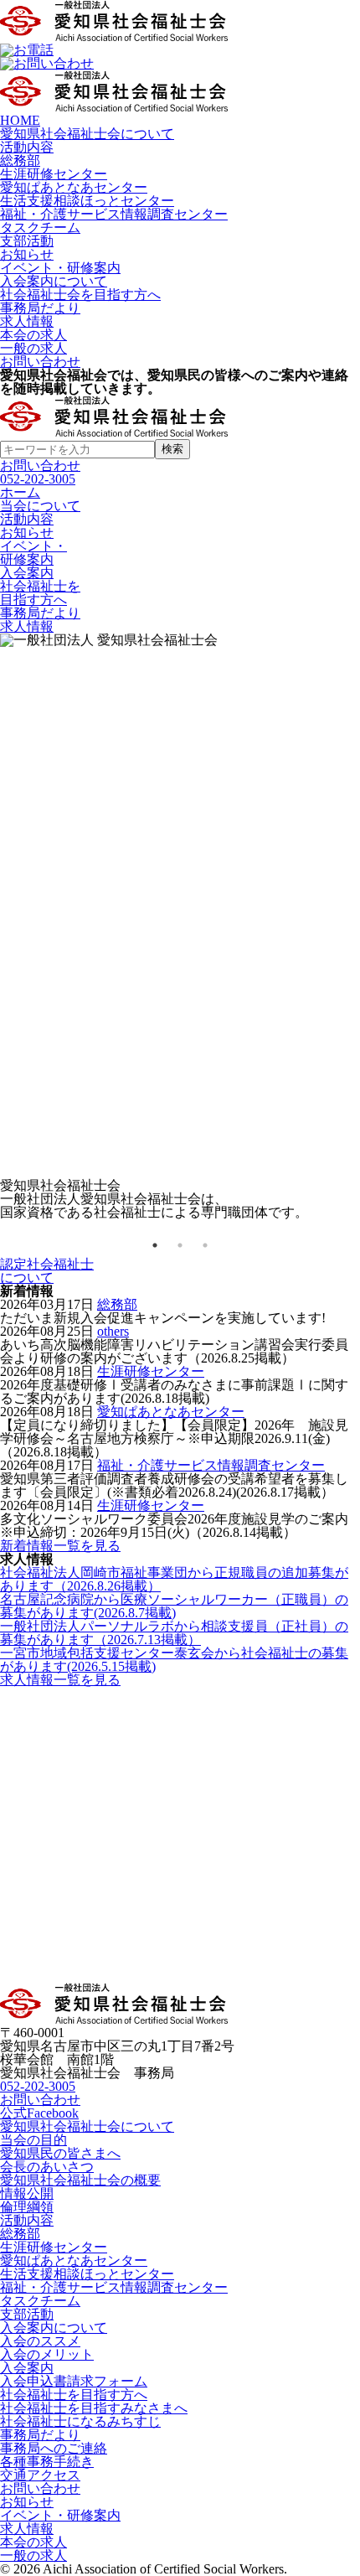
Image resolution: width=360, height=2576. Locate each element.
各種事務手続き (47, 2462)
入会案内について (54, 281)
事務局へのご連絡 (54, 2448)
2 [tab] (180, 1245)
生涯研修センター (54, 174)
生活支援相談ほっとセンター (87, 201)
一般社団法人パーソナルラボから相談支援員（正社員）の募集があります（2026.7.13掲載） (174, 1633)
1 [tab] (155, 1245)
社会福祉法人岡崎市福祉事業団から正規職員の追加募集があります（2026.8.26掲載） (174, 1579)
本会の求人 (33, 335)
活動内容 (27, 147)
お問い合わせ (40, 362)
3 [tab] (205, 1245)
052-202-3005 (38, 479)
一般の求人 (33, 348)
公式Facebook (39, 2113)
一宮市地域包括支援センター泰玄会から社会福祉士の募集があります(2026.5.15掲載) (174, 1660)
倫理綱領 (27, 2207)
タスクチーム (40, 228)
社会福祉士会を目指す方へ (80, 295)
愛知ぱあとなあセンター (74, 187)
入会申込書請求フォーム (74, 2381)
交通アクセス (40, 2475)
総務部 (20, 160)
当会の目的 (33, 2140)
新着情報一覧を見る (60, 1546)
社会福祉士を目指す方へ (74, 2395)
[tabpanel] (180, 926)
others (113, 1331)
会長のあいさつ (47, 2167)
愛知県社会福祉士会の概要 (80, 2180)
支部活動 (27, 241)
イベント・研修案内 (60, 268)
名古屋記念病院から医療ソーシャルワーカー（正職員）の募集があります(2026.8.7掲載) (174, 1606)
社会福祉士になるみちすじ (80, 2421)
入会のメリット (47, 2354)
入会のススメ (40, 2341)
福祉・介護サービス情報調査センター (114, 214)
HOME (20, 120)
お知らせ (27, 254)
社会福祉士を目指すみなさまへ (94, 2408)
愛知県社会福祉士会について (87, 134)
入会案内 (27, 2368)
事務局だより (40, 308)
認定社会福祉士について (47, 1271)
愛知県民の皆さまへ (60, 2153)
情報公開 (27, 2193)
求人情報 (27, 321)
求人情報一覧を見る (60, 1680)
